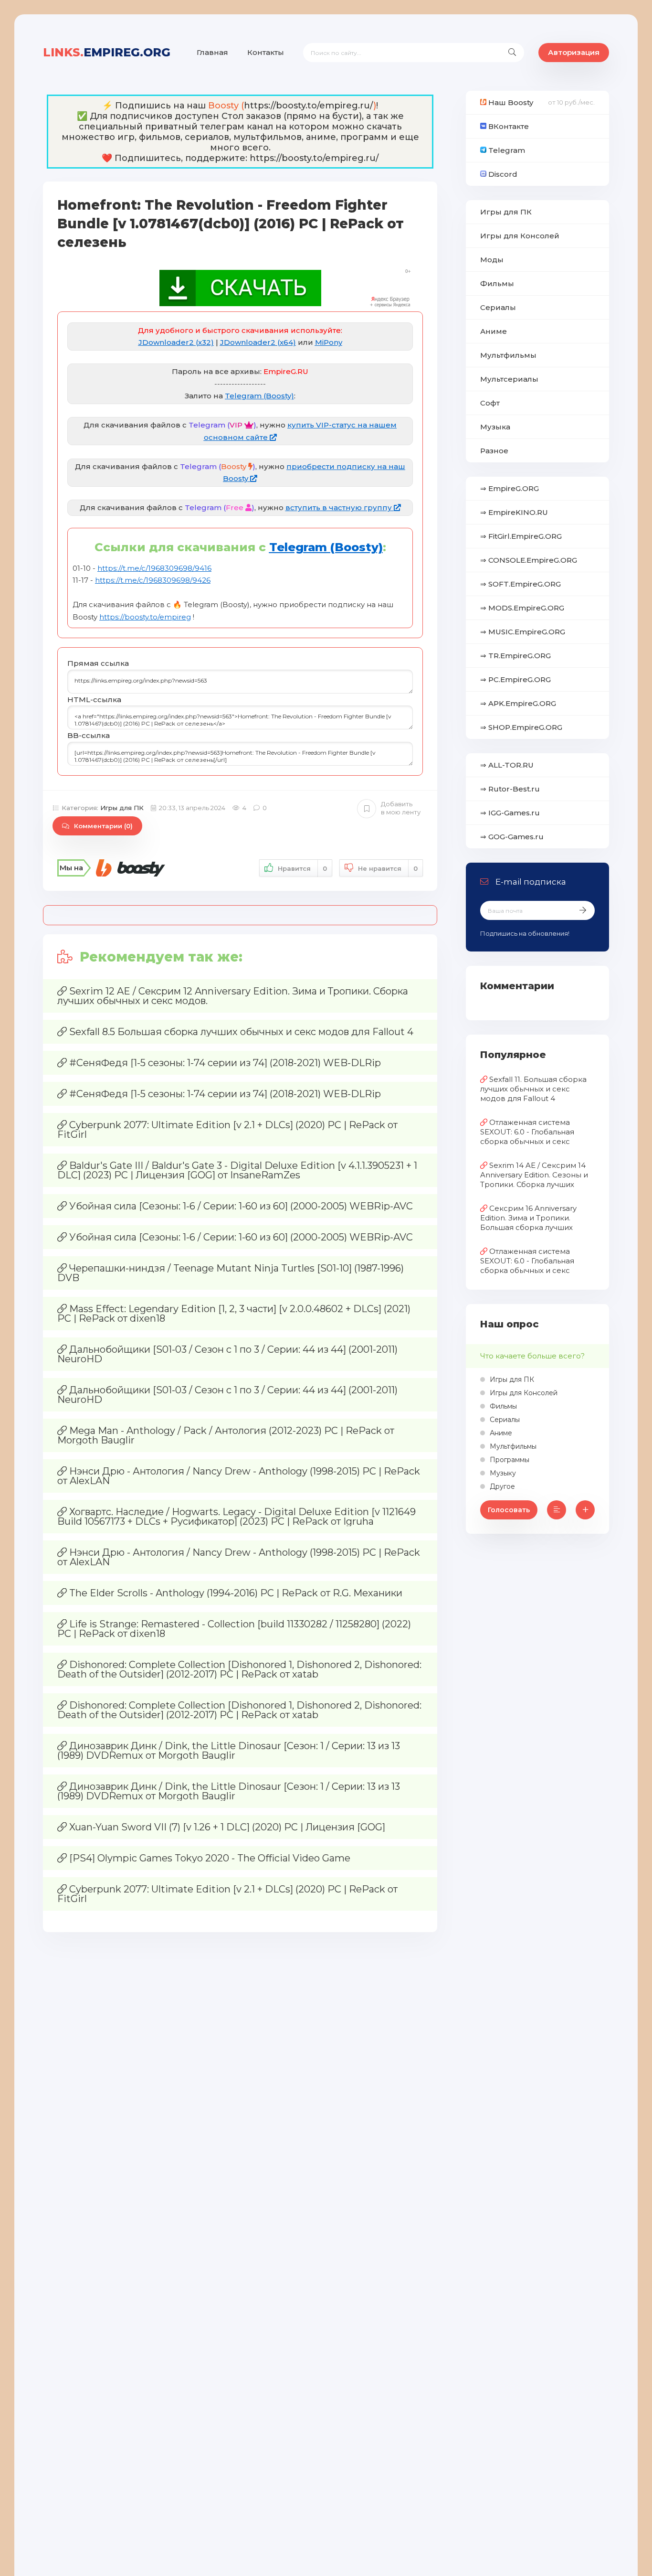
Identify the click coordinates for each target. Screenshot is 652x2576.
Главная (212, 52)
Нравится (302, 868)
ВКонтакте (508, 126)
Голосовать (509, 1510)
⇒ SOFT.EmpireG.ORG (521, 584)
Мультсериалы (509, 379)
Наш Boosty (510, 102)
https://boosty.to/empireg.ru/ (309, 106)
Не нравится (388, 868)
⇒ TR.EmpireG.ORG (515, 656)
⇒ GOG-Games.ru (512, 837)
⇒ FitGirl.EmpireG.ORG (521, 536)
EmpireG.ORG (107, 52)
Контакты (266, 52)
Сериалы (498, 307)
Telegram (506, 150)
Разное (494, 451)
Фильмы (497, 283)
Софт (490, 403)
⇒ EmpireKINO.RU (514, 512)
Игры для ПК (122, 808)
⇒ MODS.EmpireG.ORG (522, 608)
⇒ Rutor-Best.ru (510, 789)
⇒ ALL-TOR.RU (507, 765)
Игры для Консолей (520, 236)
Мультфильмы (508, 355)
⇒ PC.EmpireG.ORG (515, 679)
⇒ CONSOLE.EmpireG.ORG (529, 560)
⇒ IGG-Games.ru (510, 813)
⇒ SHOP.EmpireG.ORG (521, 727)
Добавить (401, 808)
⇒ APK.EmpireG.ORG (518, 703)
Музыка (495, 427)
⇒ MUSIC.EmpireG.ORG (523, 632)
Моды (492, 260)
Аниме (494, 331)
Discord (502, 174)
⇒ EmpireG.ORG (510, 488)
